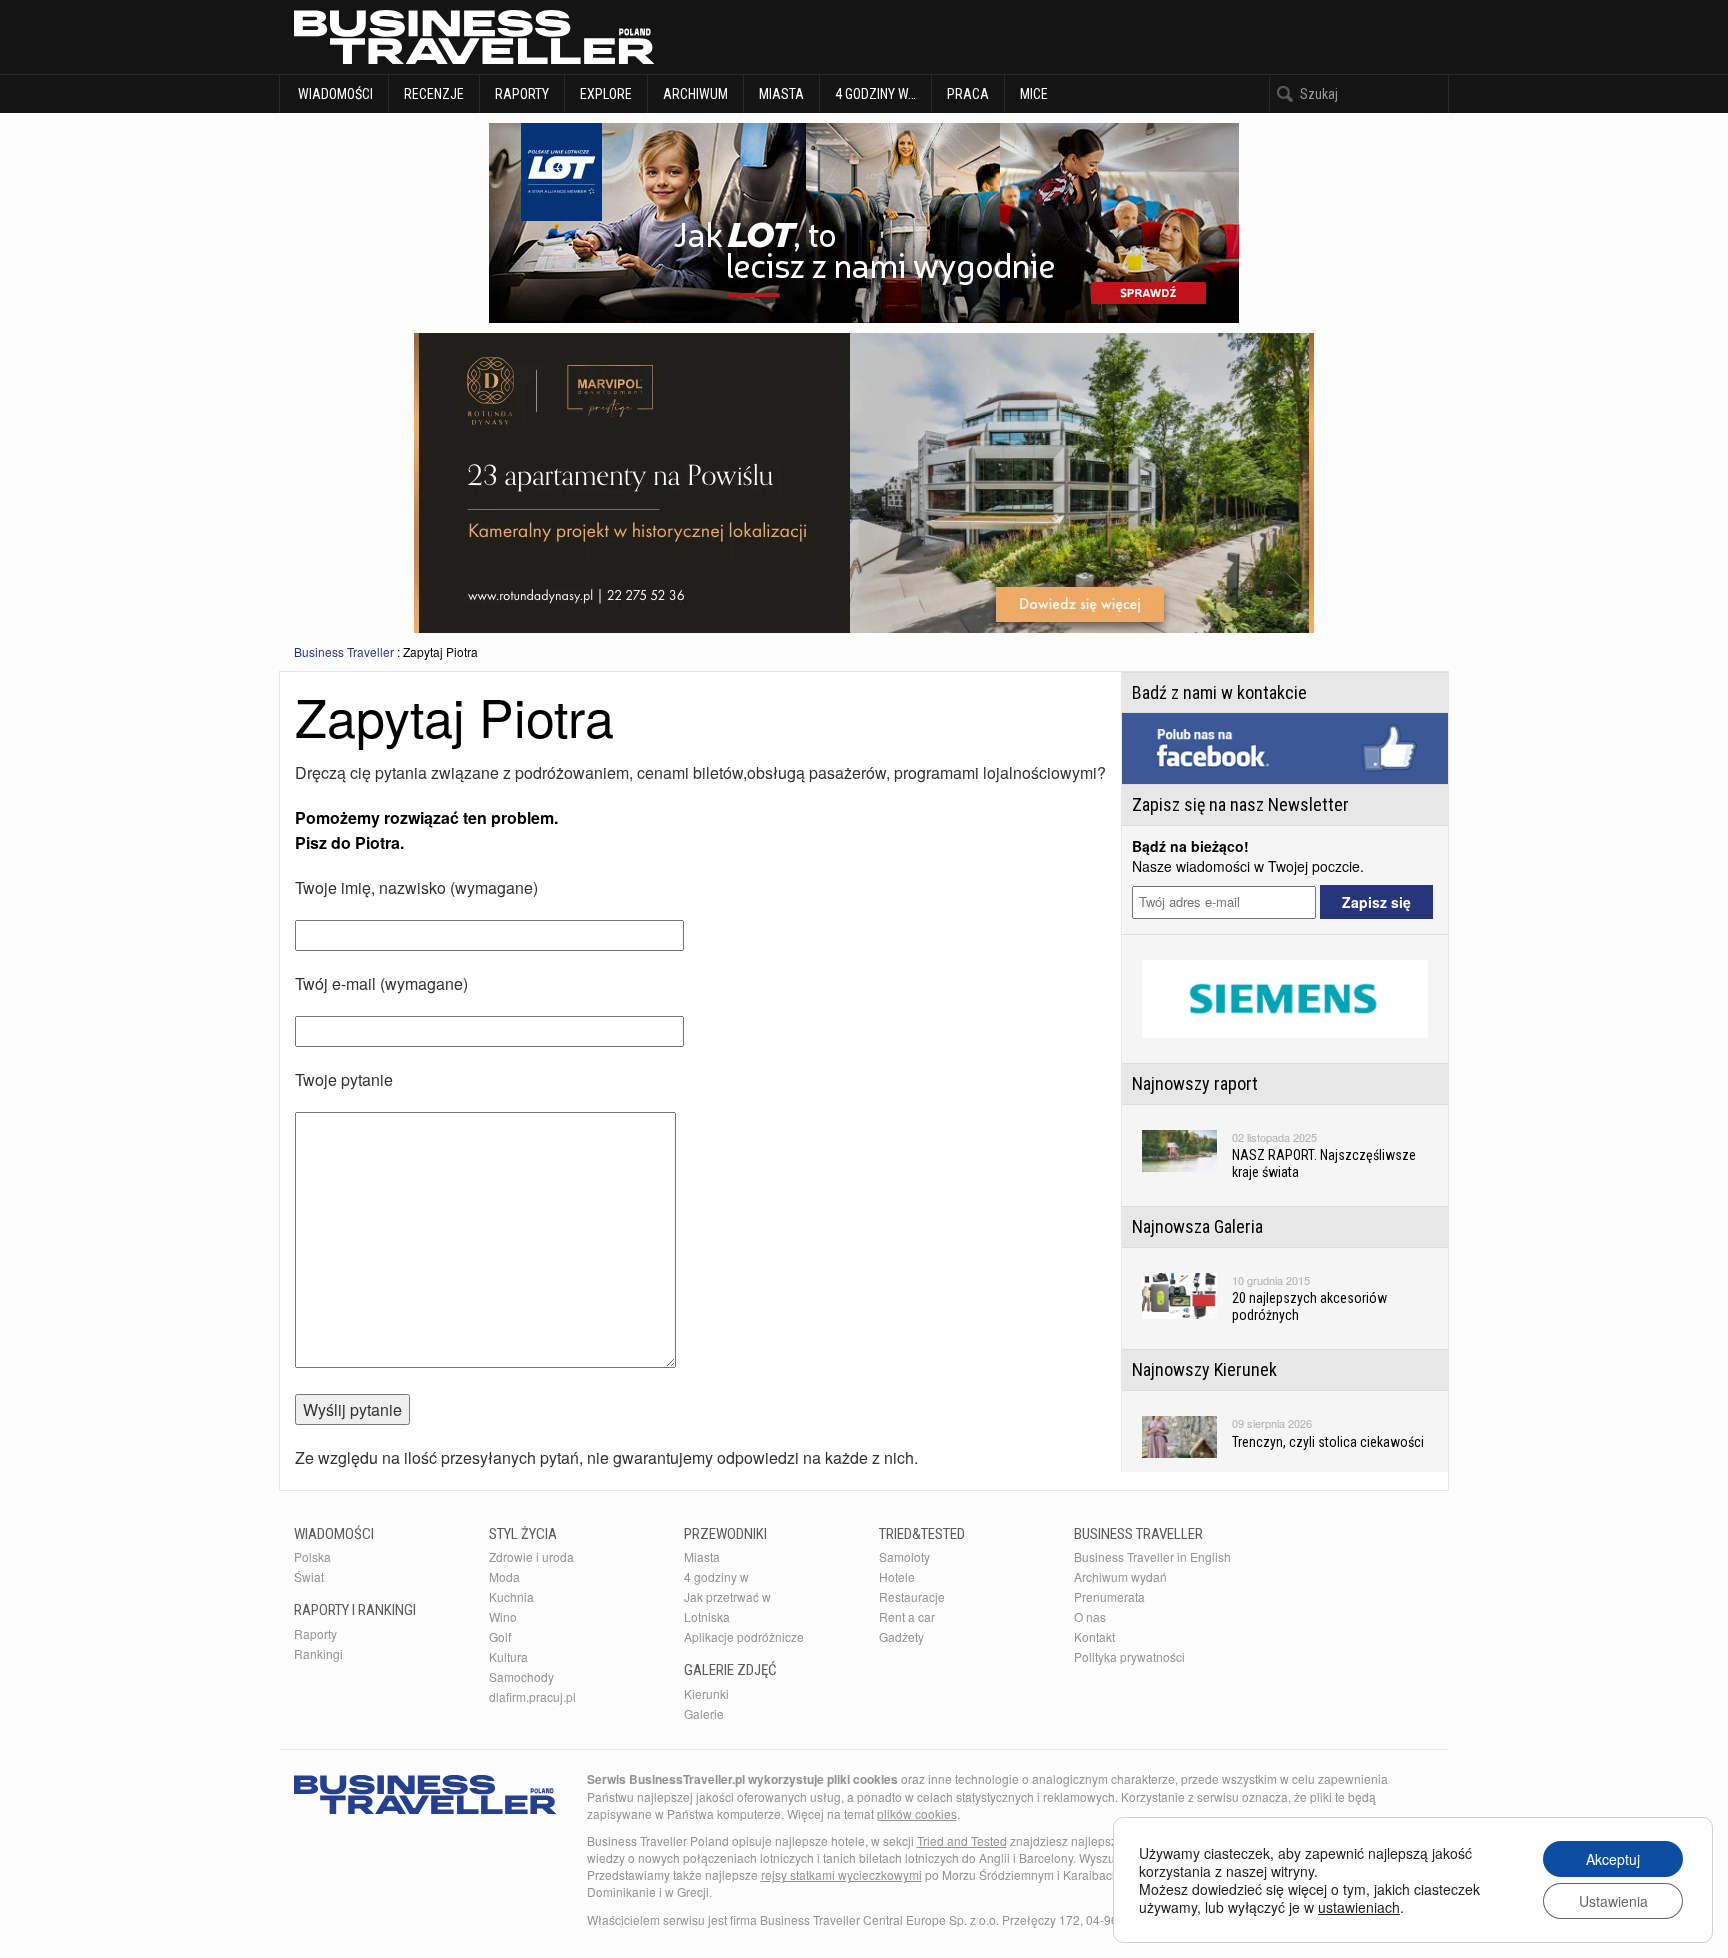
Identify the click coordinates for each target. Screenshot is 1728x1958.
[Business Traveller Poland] (474, 37)
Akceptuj (1613, 1859)
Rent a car (907, 1616)
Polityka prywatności (1129, 1656)
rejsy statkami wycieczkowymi (841, 1874)
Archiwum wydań (1120, 1576)
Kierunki (706, 1693)
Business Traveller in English (1152, 1556)
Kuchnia (511, 1596)
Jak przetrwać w (727, 1596)
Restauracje (912, 1596)
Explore (606, 94)
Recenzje (434, 94)
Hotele (897, 1576)
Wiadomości (334, 94)
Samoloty (904, 1556)
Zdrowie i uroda (531, 1556)
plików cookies (917, 1813)
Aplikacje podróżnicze (744, 1636)
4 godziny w (716, 1576)
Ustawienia (1613, 1901)
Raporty (522, 94)
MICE (1034, 94)
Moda (504, 1576)
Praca (968, 94)
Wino (503, 1616)
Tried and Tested (962, 1840)
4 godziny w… (875, 94)
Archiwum (695, 94)
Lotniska (707, 1616)
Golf (500, 1636)
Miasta (781, 94)
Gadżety (901, 1636)
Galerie (704, 1713)
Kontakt (1094, 1636)
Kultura (508, 1656)
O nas (1090, 1616)
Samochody (521, 1676)
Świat (309, 1576)
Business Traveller (344, 651)
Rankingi (318, 1653)
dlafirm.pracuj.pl (532, 1696)
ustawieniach (1359, 1907)
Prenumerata (1109, 1596)
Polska (312, 1556)
